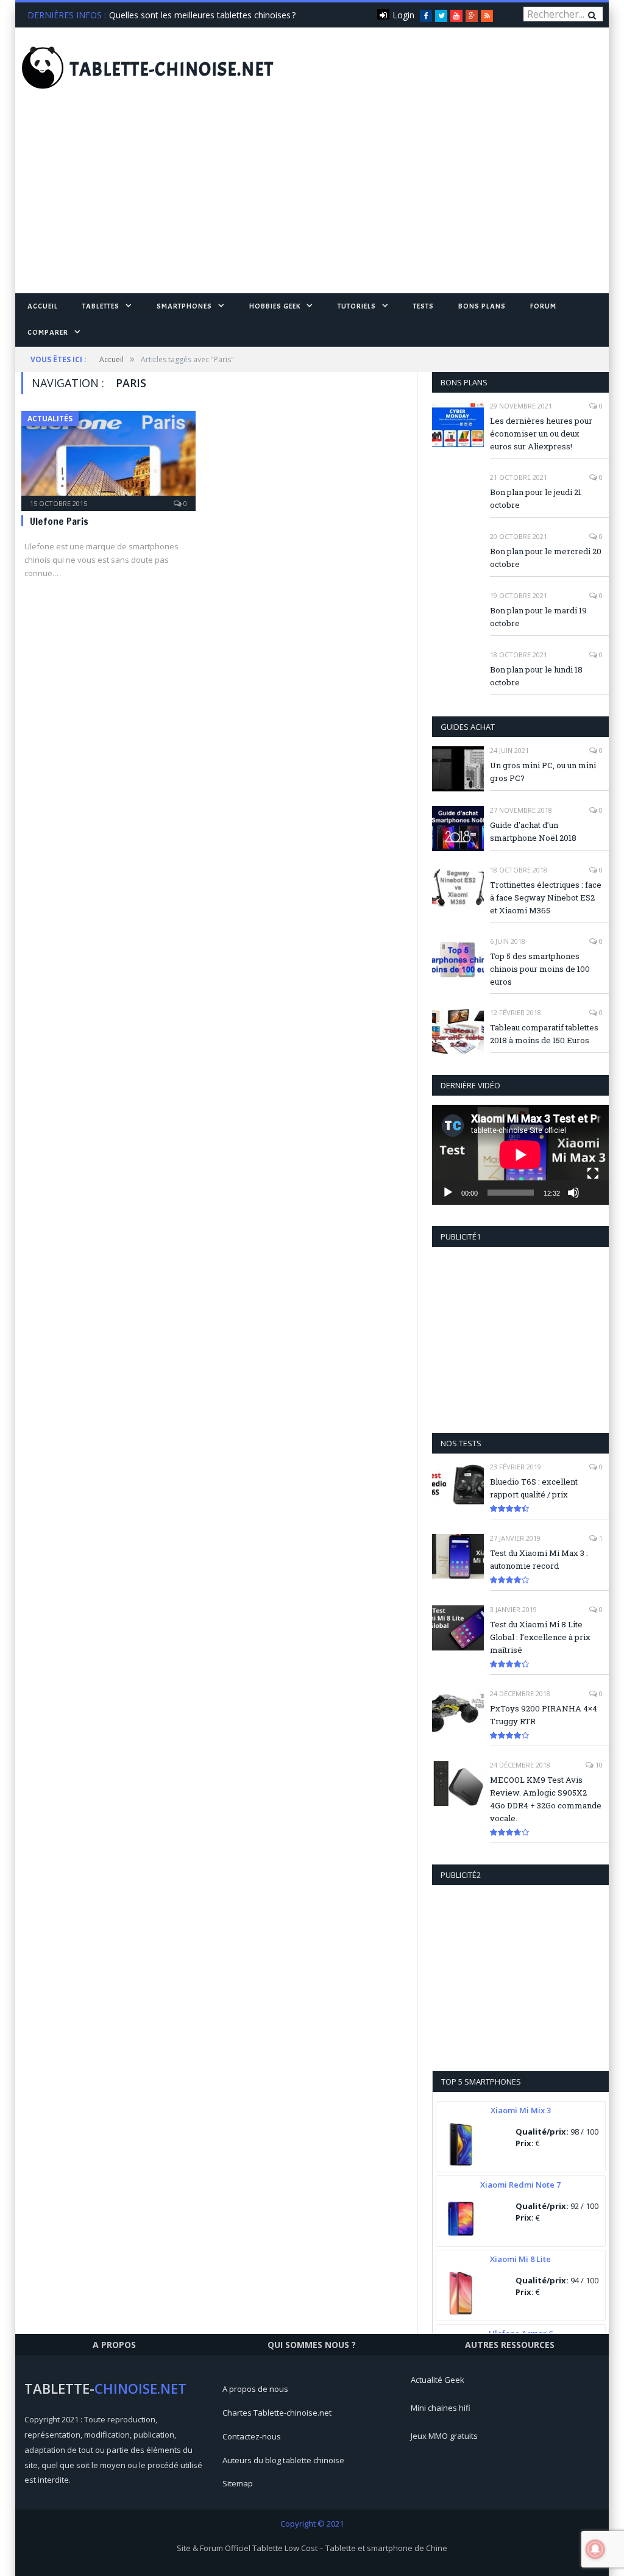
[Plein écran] (593, 1174)
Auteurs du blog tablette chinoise (283, 2460)
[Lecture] (448, 1193)
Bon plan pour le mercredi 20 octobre (546, 558)
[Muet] (573, 1193)
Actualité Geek (438, 2380)
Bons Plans (482, 306)
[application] (520, 1154)
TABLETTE (172, 70)
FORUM (543, 306)
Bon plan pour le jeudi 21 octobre (536, 498)
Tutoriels (357, 306)
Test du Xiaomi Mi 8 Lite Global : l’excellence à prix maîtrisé (540, 1637)
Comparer (48, 332)
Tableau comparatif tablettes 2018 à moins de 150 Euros (544, 1034)
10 (598, 1765)
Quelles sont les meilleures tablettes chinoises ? (202, 15)
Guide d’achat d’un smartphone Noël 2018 (533, 831)
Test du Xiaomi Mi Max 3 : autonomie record (539, 1559)
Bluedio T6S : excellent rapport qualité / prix (534, 1488)
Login (403, 15)
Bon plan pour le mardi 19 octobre (538, 617)
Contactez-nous (252, 2436)
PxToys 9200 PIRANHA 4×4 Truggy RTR (544, 1715)
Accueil (43, 306)
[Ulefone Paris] (108, 457)
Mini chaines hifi (441, 2408)
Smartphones (184, 306)
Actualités (50, 419)
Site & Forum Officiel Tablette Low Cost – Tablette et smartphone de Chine (312, 2548)
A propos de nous (255, 2389)
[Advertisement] (312, 202)
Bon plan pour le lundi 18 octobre (536, 676)
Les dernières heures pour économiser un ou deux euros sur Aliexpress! (541, 433)
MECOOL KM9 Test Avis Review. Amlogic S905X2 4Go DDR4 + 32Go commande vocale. (546, 1799)
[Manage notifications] (595, 2549)
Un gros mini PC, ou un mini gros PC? (543, 772)
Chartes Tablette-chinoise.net (277, 2413)
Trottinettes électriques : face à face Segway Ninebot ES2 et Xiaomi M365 (546, 897)
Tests (424, 306)
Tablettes (101, 306)
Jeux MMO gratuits (444, 2436)
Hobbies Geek (275, 306)
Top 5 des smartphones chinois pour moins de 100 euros (540, 969)
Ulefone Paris (59, 521)
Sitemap (238, 2483)
